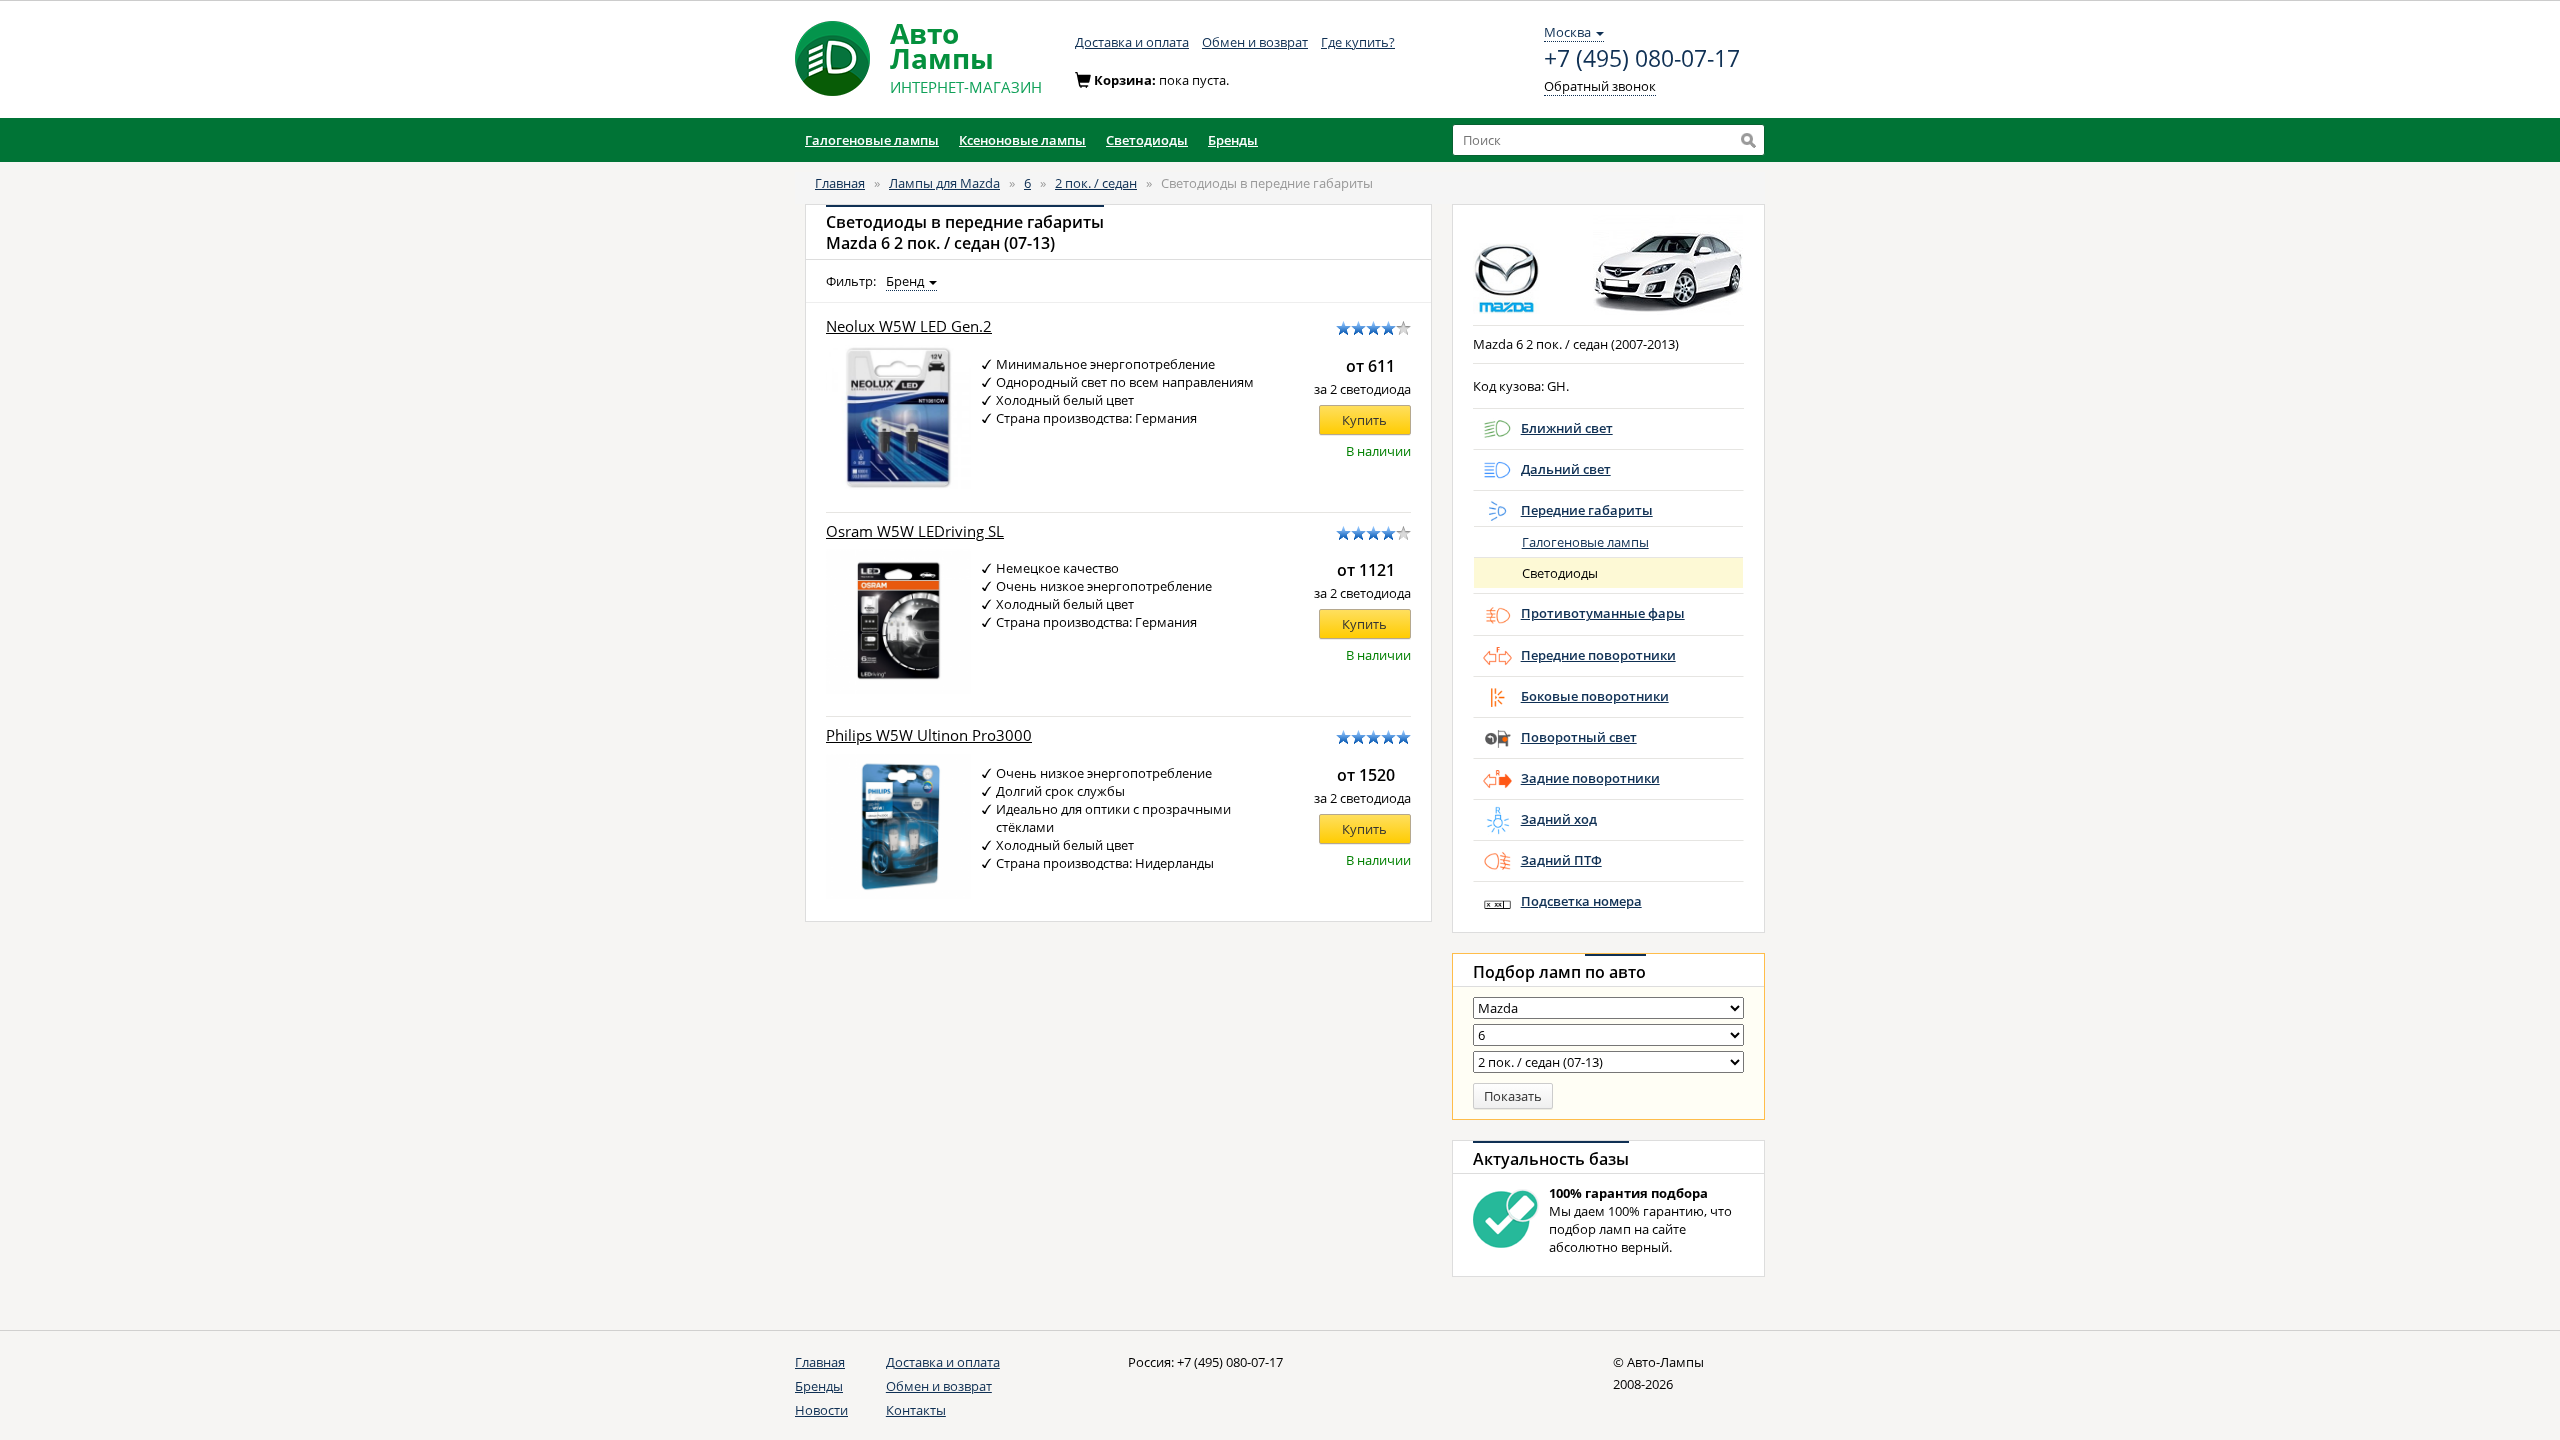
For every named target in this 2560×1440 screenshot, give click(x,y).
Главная (840, 183)
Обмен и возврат (1255, 42)
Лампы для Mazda (944, 183)
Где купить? (1358, 42)
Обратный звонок (1600, 86)
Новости (821, 1410)
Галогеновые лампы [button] (872, 140)
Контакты (916, 1410)
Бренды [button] (1233, 140)
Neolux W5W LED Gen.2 (909, 326)
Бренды (819, 1386)
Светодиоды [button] (1147, 140)
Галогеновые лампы (1585, 542)
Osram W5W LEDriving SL (915, 531)
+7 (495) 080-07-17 (1642, 59)
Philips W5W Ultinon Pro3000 (929, 735)
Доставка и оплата (1132, 42)
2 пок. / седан (1096, 183)
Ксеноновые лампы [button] (1022, 140)
